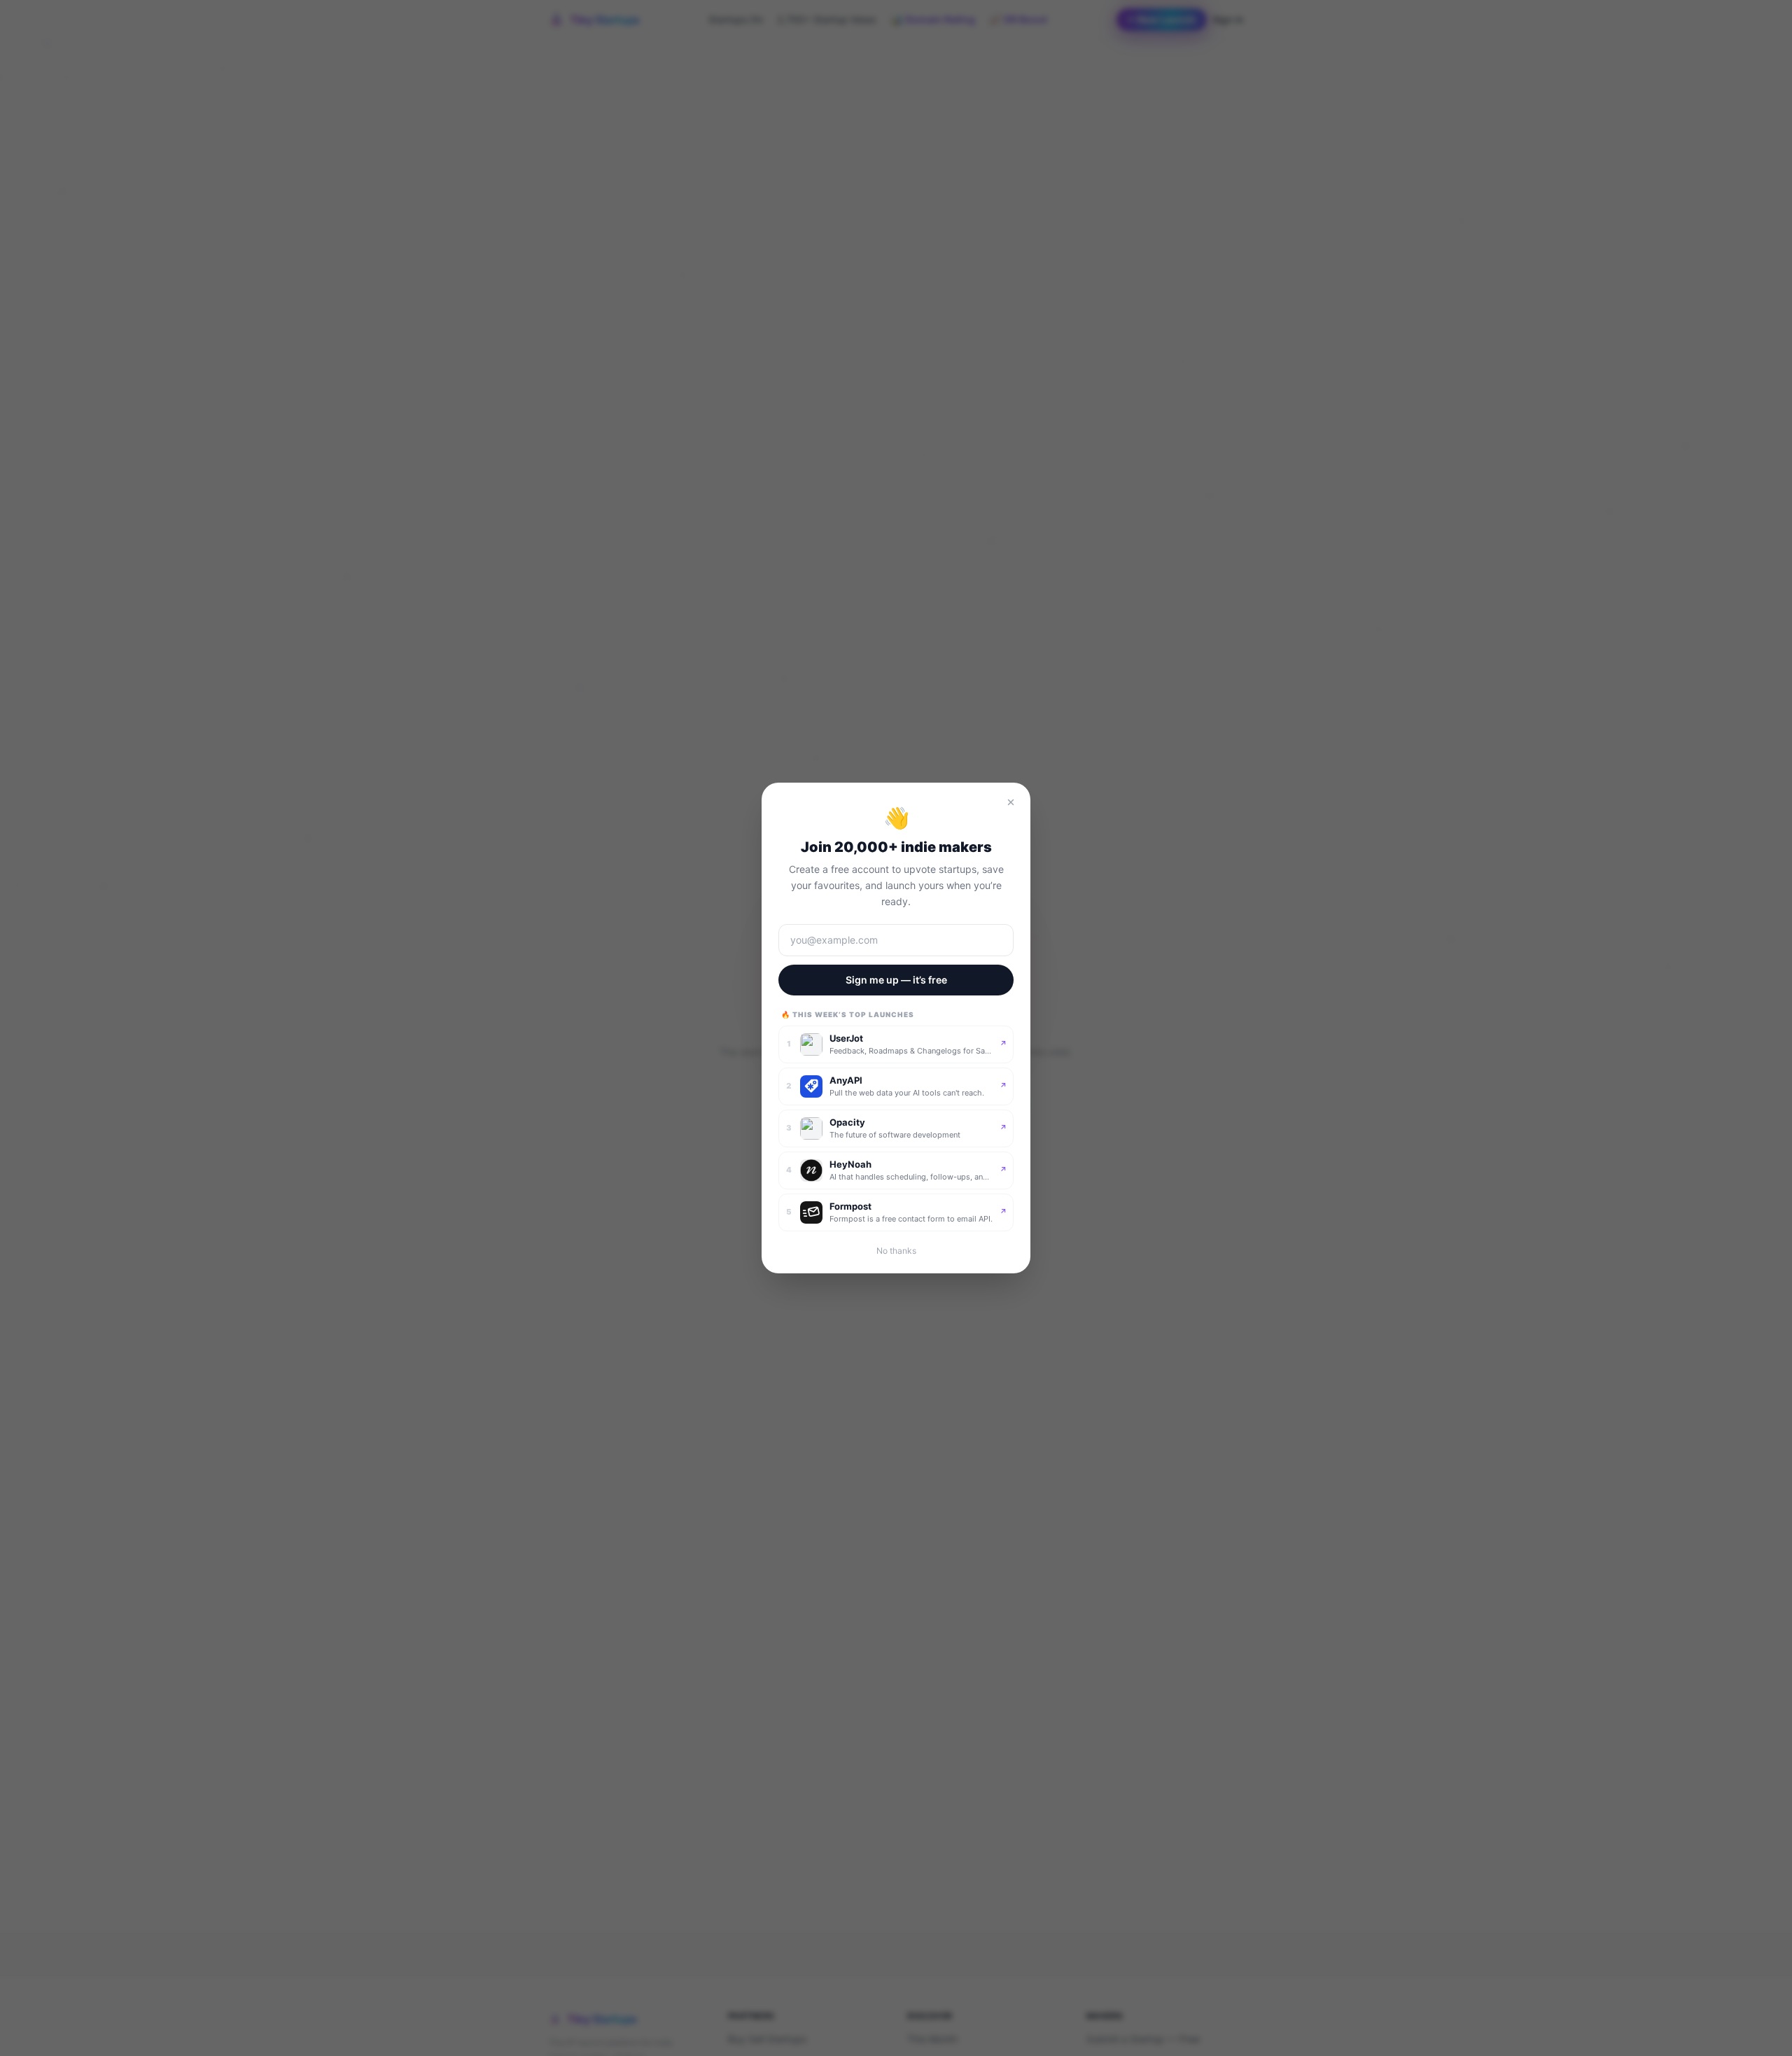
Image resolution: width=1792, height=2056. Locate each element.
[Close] (1011, 802)
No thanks (896, 1251)
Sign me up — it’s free (896, 980)
